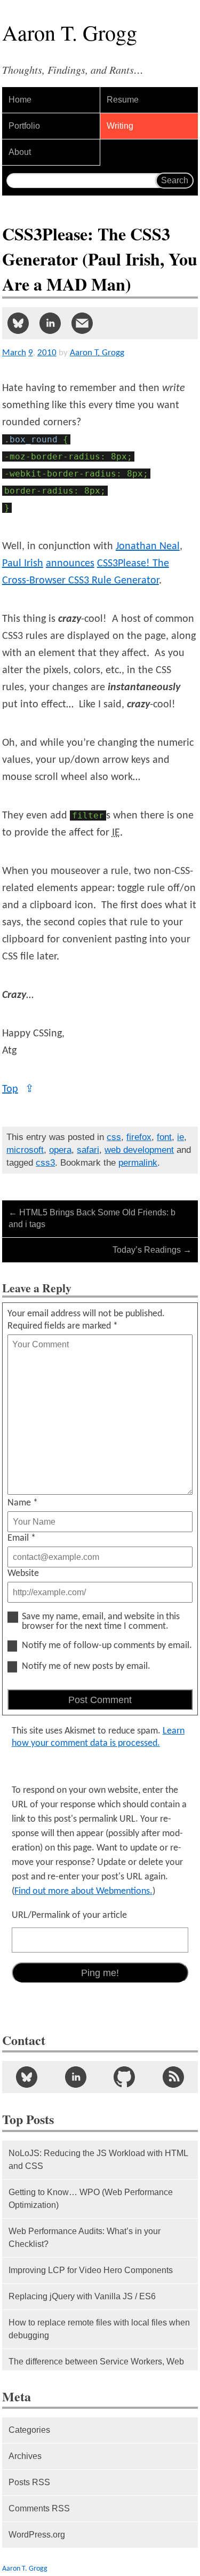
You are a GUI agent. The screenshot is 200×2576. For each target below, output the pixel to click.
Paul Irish (23, 564)
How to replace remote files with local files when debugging (99, 2329)
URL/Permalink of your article (69, 1915)
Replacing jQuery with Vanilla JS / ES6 (82, 2296)
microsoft (25, 1150)
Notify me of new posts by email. (86, 1667)
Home (20, 100)
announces (70, 564)
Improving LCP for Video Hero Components (91, 2270)
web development (139, 1150)
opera (60, 1150)
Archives (25, 2456)
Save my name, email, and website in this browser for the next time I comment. (101, 1622)
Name (23, 1503)
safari (88, 1150)
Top (18, 1089)
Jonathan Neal (148, 547)
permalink (138, 1163)
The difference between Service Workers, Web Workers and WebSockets (96, 2368)
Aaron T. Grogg (25, 2569)
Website (23, 1574)
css (114, 1137)
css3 (45, 1163)
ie (181, 1137)
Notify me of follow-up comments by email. (107, 1646)
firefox (139, 1137)
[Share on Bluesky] (18, 323)
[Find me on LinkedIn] (76, 2077)
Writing (120, 126)
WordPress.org (37, 2535)
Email (22, 1538)
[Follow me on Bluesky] (27, 2077)
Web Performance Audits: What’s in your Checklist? (85, 2238)
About (20, 152)
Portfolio (24, 126)
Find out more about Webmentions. (83, 1891)
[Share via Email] (82, 323)
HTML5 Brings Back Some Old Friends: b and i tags (92, 1218)
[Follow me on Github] (125, 2077)
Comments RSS (39, 2508)
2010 (47, 353)
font (164, 1137)
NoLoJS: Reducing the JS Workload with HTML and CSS (98, 2160)
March (14, 353)
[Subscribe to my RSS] (173, 2077)
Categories (29, 2430)
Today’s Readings (152, 1250)
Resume (123, 100)
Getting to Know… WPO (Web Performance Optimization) (91, 2199)
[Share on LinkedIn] (50, 323)
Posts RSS (29, 2482)
